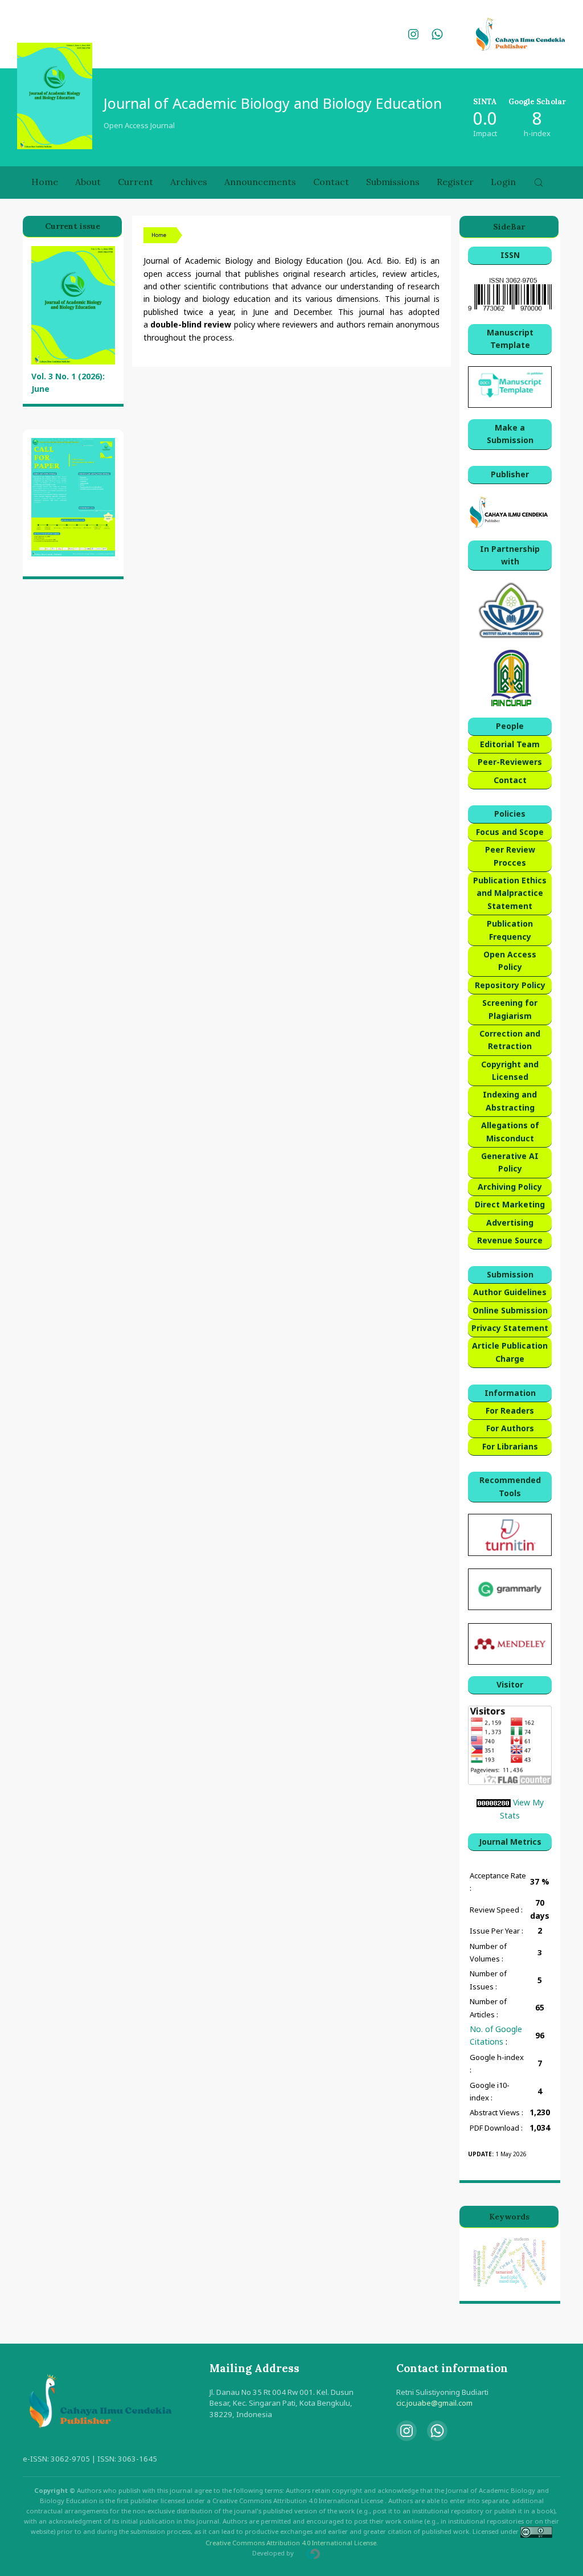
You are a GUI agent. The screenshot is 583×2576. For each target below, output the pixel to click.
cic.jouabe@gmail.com (434, 2403)
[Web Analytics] (494, 1802)
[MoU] (510, 610)
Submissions (393, 182)
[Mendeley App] (510, 1643)
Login (503, 182)
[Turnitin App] (510, 1534)
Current (136, 182)
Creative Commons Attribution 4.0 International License (291, 2543)
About (88, 182)
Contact (331, 182)
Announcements (260, 182)
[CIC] (510, 512)
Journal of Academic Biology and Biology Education (273, 103)
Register (455, 182)
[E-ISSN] (510, 294)
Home (45, 182)
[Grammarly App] (510, 1588)
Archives (189, 182)
